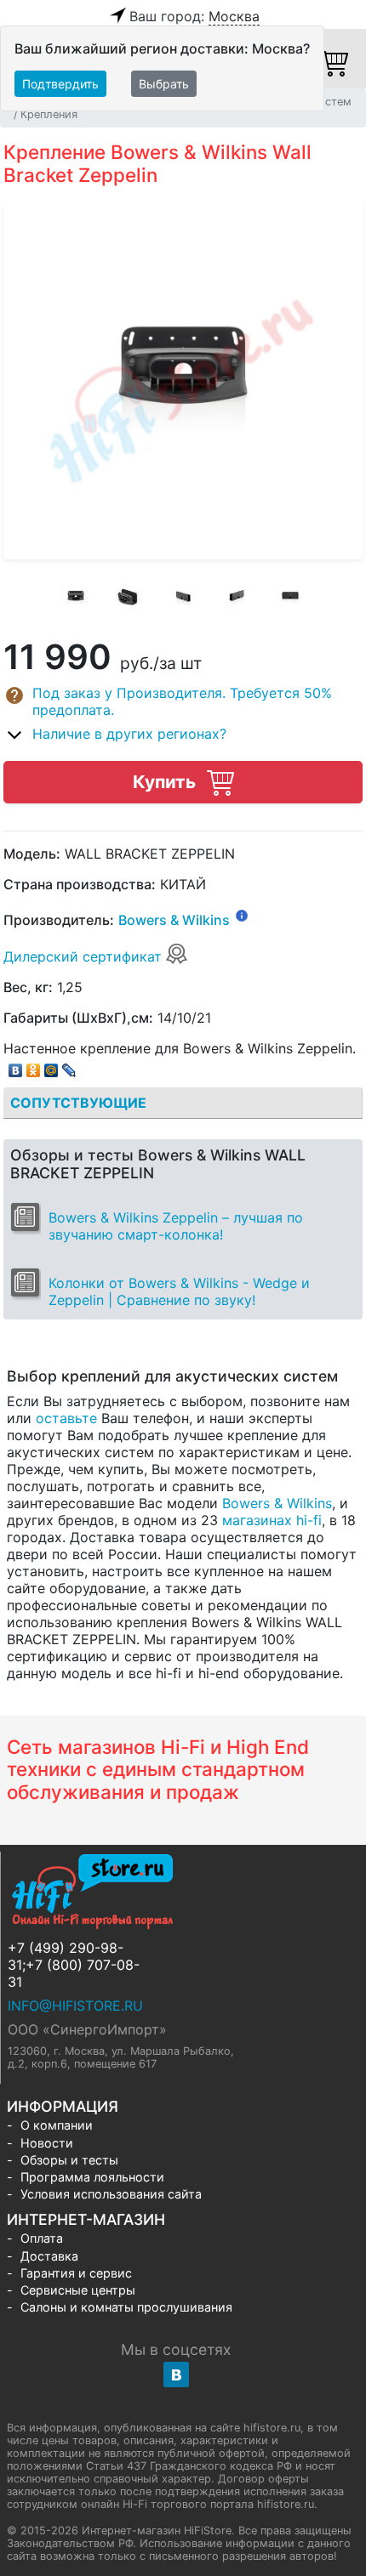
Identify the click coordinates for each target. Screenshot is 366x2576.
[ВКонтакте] (16, 1066)
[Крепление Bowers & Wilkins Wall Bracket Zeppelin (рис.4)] (237, 598)
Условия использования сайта (111, 2194)
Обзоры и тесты (69, 2160)
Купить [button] (166, 782)
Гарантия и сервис (76, 2273)
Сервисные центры (78, 2290)
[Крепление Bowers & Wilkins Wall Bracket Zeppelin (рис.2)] (129, 598)
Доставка (49, 2256)
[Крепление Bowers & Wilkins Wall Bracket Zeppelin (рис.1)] (76, 598)
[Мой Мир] (51, 1066)
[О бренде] (242, 915)
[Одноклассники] (34, 1066)
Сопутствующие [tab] (78, 1103)
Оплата (42, 2238)
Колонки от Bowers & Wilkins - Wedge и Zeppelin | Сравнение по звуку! (179, 1291)
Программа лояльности (92, 2177)
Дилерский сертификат (85, 956)
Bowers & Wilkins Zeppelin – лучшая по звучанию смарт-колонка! (176, 1226)
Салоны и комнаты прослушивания (126, 2307)
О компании (57, 2125)
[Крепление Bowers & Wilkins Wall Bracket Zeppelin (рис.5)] (290, 598)
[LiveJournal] (69, 1066)
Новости (47, 2143)
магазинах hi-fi (272, 1520)
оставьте (66, 1418)
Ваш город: (194, 16)
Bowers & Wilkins (174, 921)
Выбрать (164, 84)
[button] (183, 701)
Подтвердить (60, 84)
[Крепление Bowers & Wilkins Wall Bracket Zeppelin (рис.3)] (183, 598)
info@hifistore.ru (75, 2006)
